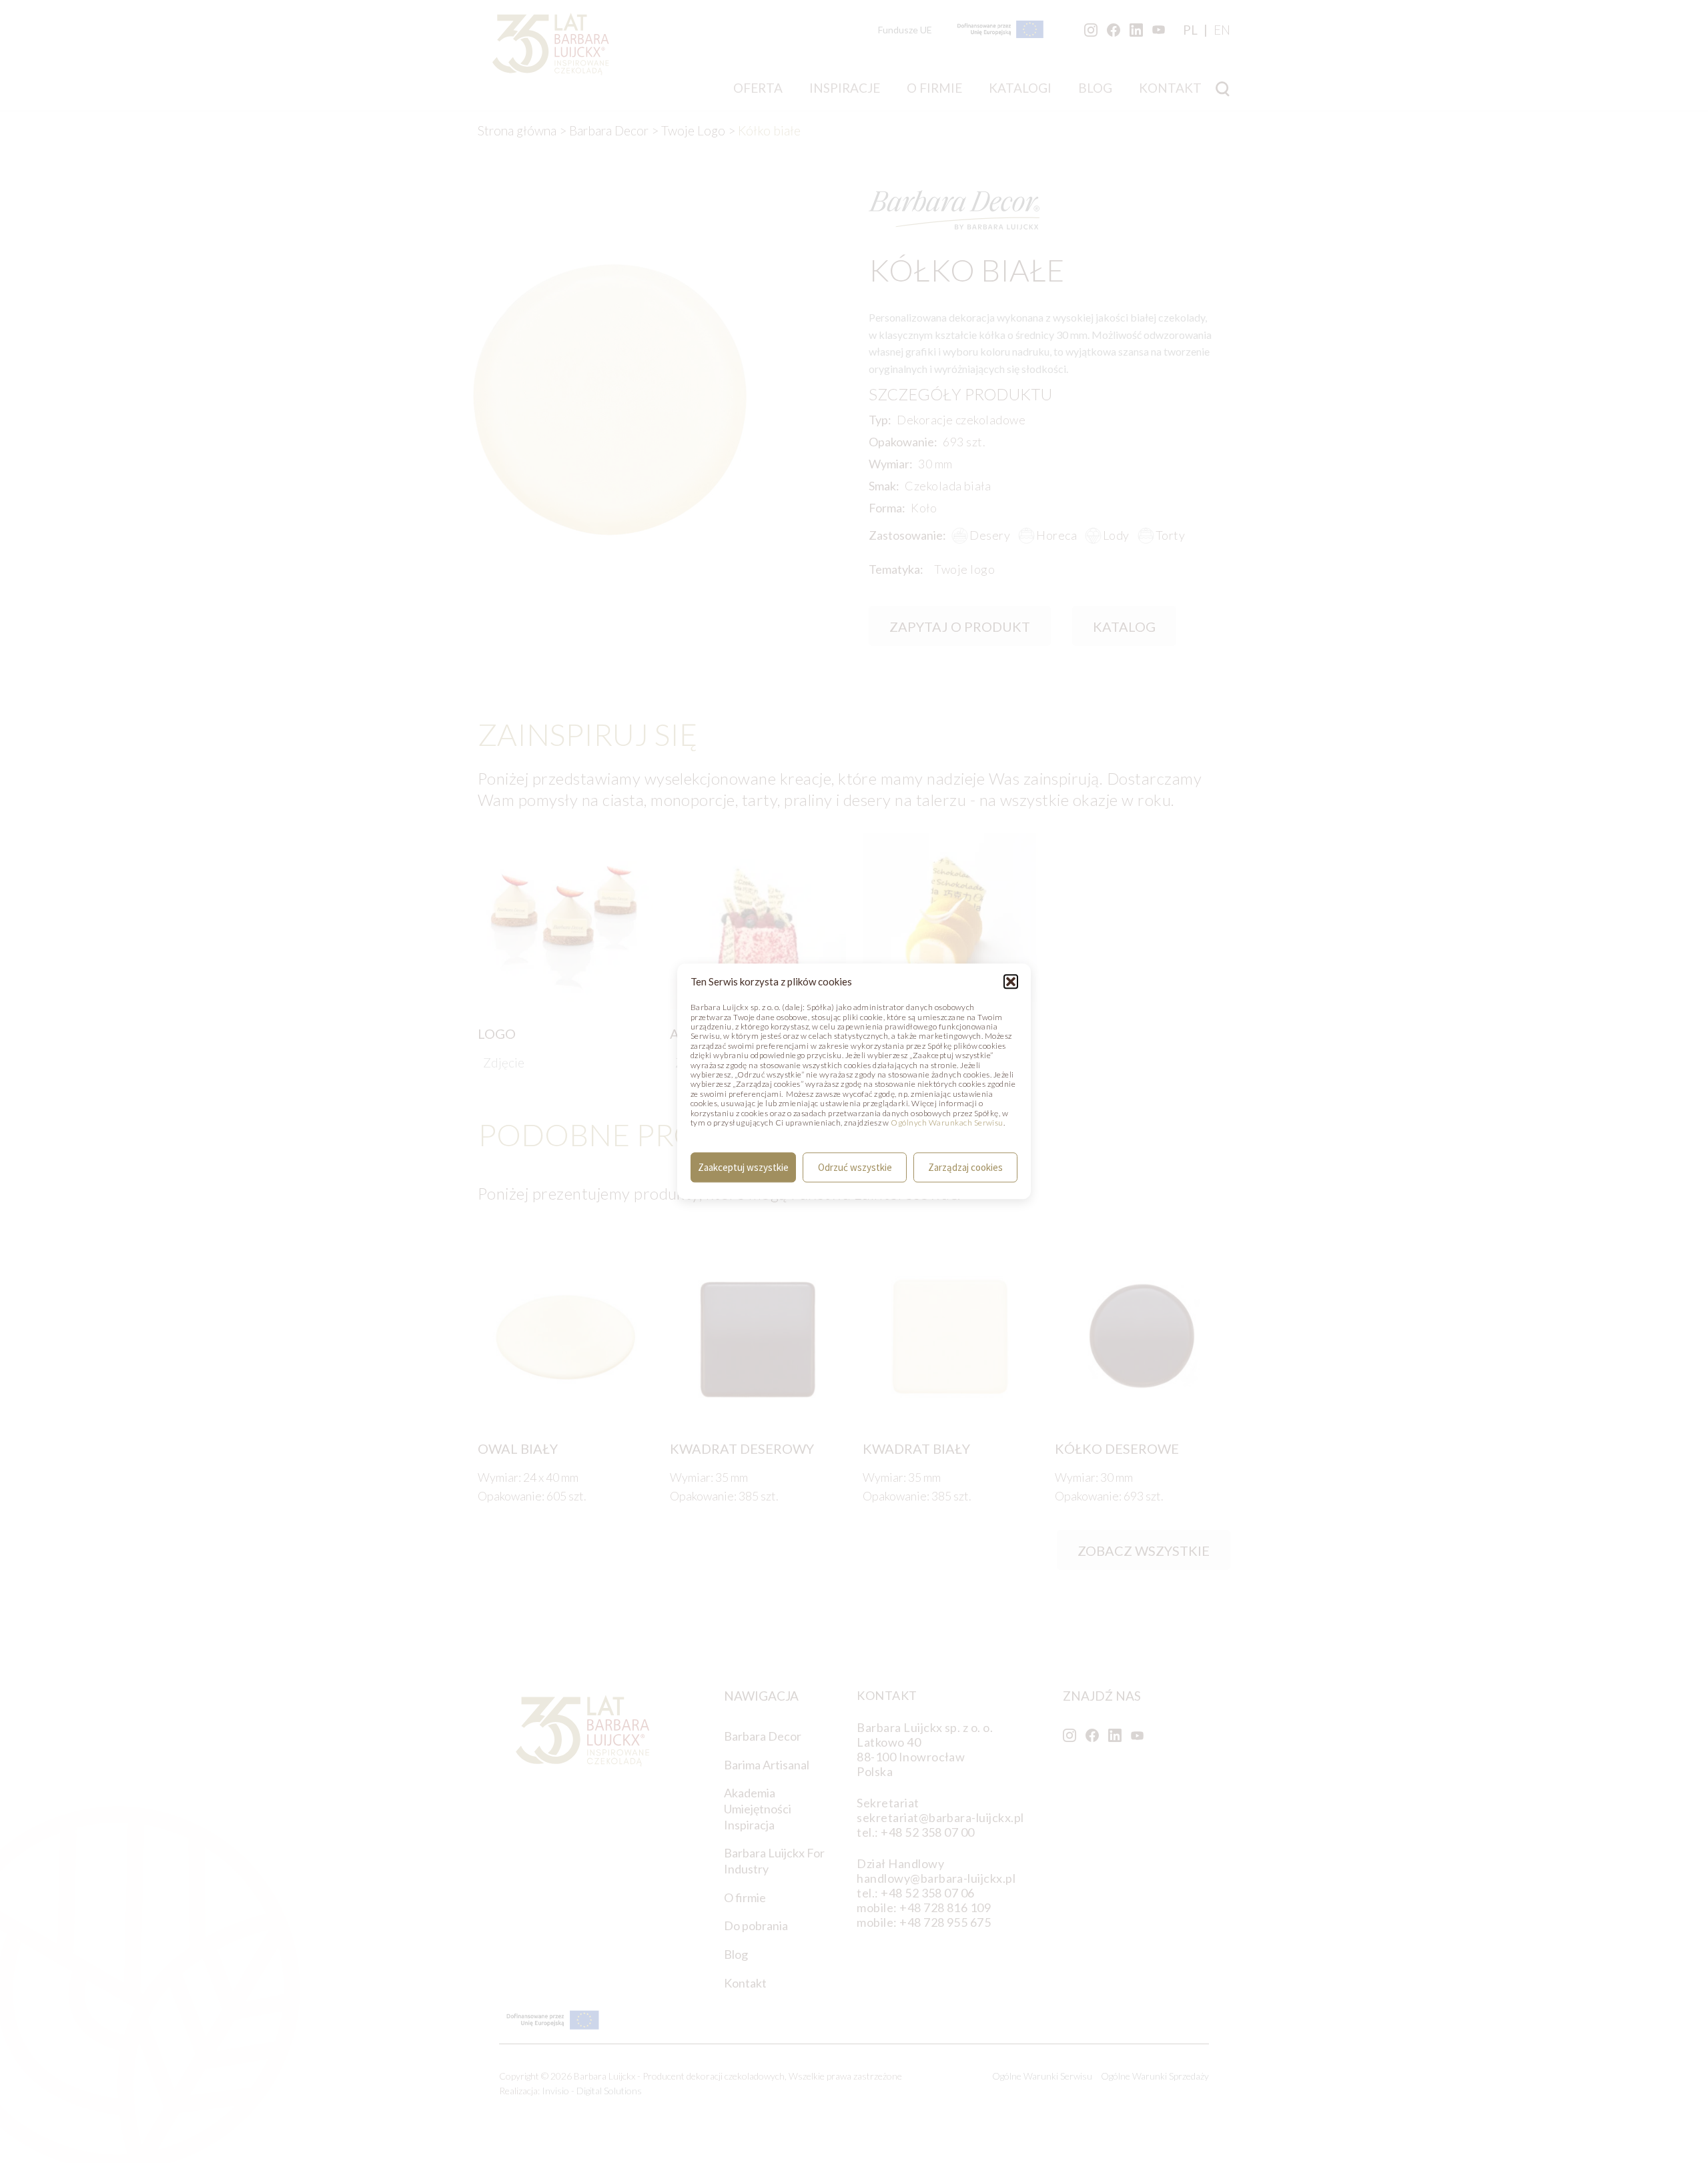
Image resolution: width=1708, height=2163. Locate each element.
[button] (1011, 981)
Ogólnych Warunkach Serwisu (947, 1123)
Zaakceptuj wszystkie (743, 1167)
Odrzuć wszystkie (855, 1167)
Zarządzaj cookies (965, 1167)
